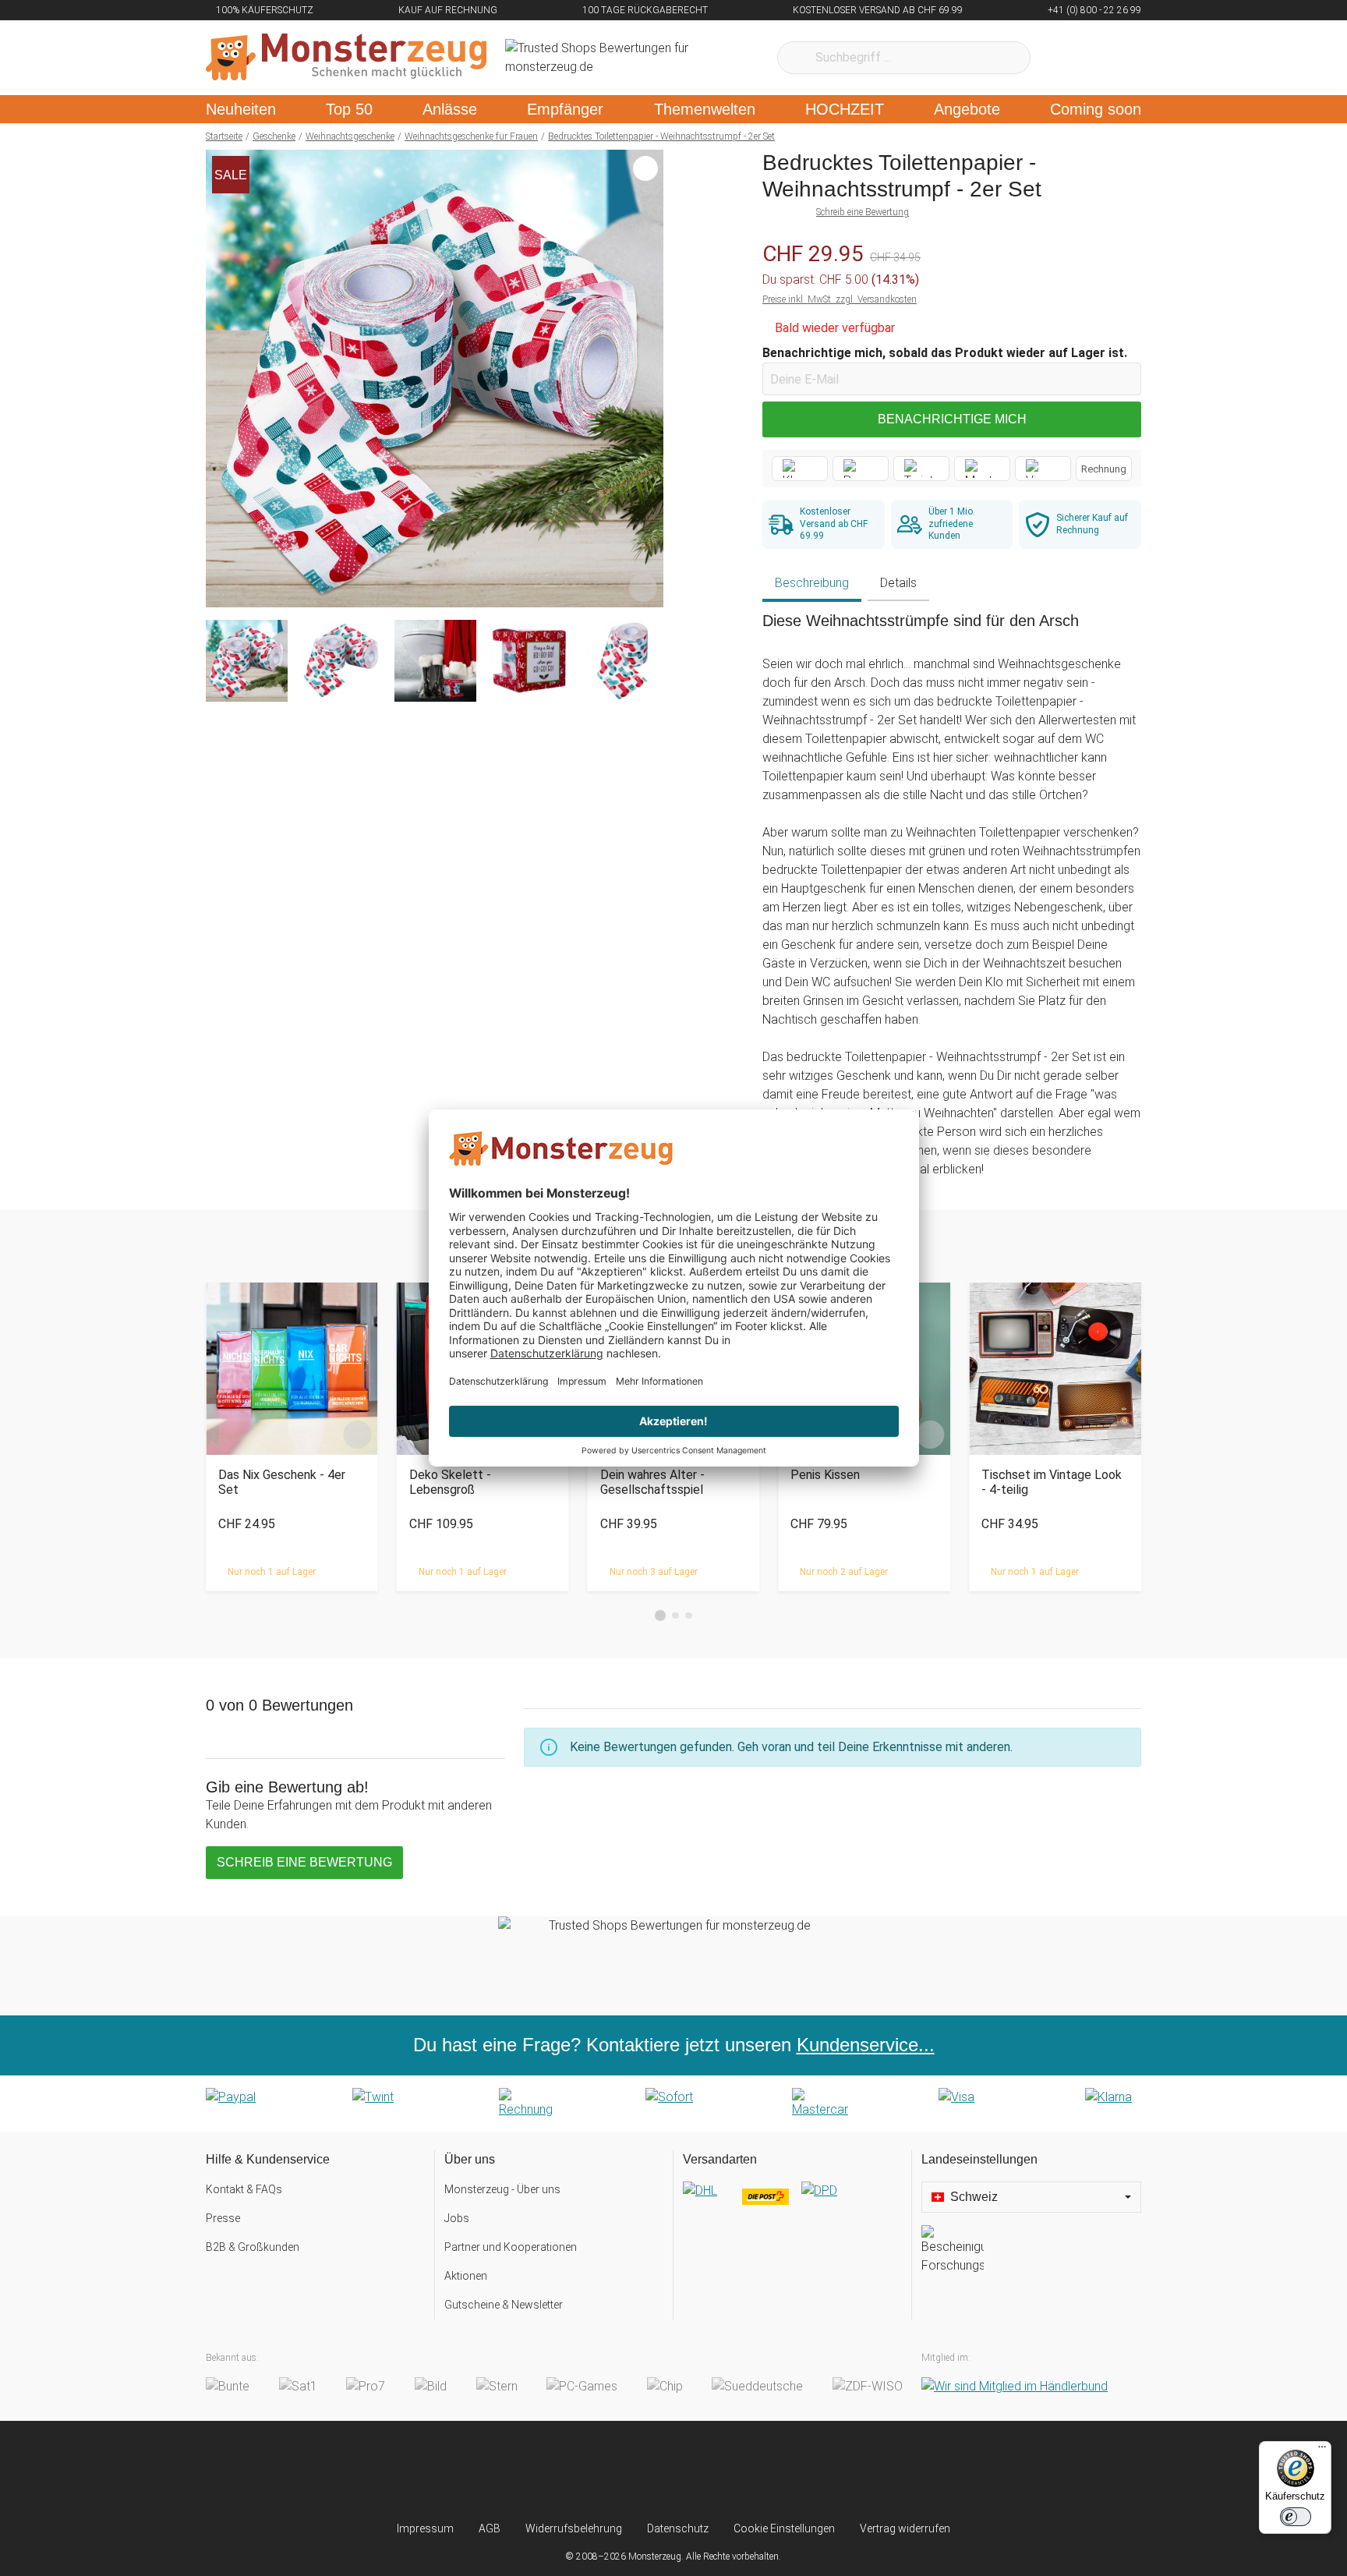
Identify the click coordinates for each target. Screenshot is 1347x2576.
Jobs (457, 2218)
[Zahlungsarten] (673, 2104)
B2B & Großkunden (253, 2247)
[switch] (1296, 2517)
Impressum (425, 2528)
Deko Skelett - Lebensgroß (450, 1482)
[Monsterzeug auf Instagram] (581, 2471)
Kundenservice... (866, 2045)
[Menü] (1322, 2450)
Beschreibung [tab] (812, 583)
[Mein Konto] (1109, 58)
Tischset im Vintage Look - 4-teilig (1052, 1482)
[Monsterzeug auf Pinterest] (704, 2471)
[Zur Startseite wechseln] (346, 58)
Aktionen (466, 2276)
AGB (490, 2528)
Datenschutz (678, 2528)
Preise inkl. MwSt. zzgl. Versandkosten (840, 299)
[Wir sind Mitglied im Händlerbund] (1015, 2387)
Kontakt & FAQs (244, 2189)
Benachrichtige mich (952, 419)
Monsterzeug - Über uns (502, 2189)
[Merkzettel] (1063, 58)
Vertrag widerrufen (905, 2528)
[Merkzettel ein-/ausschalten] (643, 587)
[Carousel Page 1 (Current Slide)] (660, 1615)
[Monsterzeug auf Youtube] (766, 2471)
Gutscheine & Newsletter (504, 2305)
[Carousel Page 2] (675, 1616)
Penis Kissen (825, 1475)
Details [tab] (898, 583)
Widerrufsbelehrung (574, 2528)
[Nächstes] (647, 379)
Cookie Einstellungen (784, 2528)
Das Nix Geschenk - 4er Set (282, 1482)
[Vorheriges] (222, 379)
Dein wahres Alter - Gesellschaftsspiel (652, 1482)
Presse (223, 2218)
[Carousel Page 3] (689, 1616)
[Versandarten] (792, 2203)
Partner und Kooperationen (511, 2247)
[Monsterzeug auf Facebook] (643, 2471)
